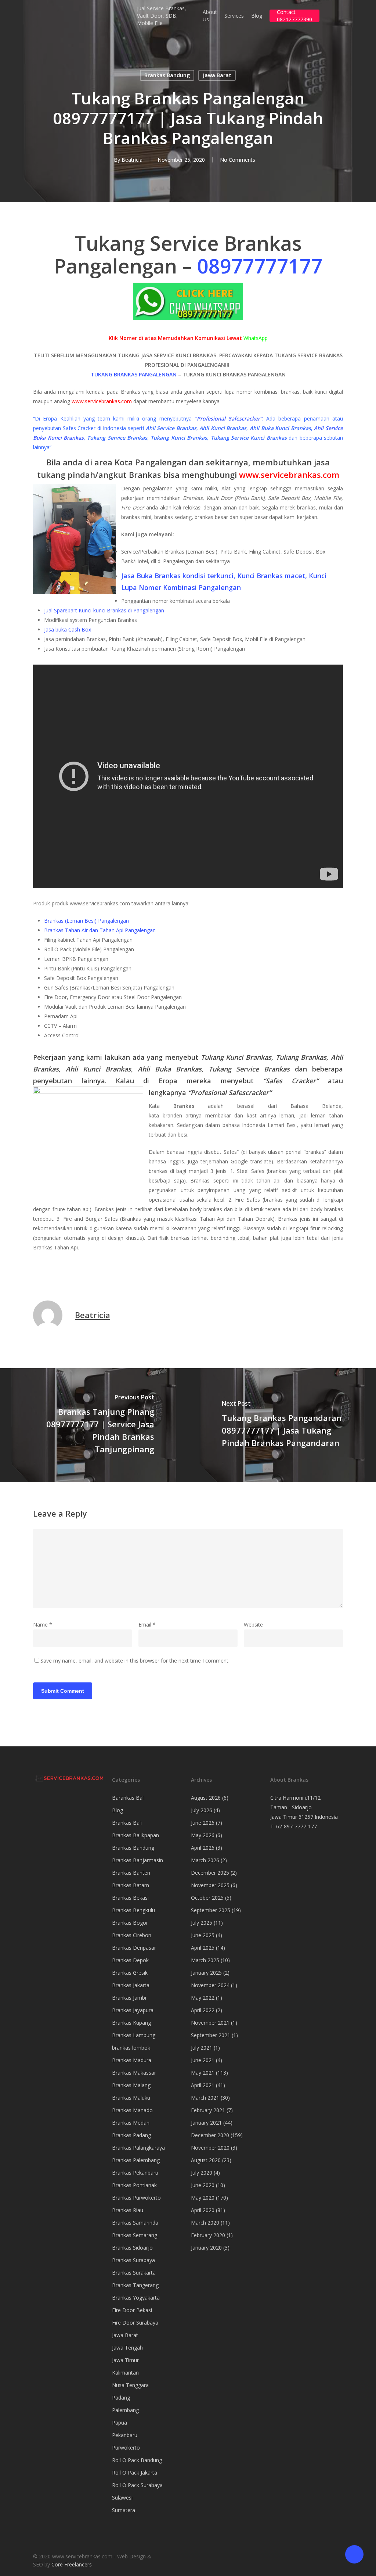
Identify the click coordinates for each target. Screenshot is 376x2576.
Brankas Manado (132, 2110)
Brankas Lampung (134, 2035)
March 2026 (205, 1860)
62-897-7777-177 (297, 1826)
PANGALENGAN (158, 374)
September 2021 (211, 2035)
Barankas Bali (128, 1798)
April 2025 (203, 1948)
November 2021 (210, 2023)
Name (43, 1625)
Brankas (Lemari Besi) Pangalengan (86, 921)
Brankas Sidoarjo (132, 2248)
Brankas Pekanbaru (135, 2173)
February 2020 (208, 2235)
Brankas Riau (128, 2210)
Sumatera (124, 2510)
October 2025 (207, 1898)
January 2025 (206, 1973)
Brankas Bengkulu (133, 1910)
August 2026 (206, 1798)
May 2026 (203, 1835)
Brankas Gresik (130, 1973)
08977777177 (260, 266)
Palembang (125, 2410)
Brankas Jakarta (131, 1985)
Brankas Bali (127, 1823)
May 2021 (203, 2073)
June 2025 (203, 1935)
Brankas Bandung (167, 75)
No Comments (238, 160)
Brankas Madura (132, 2060)
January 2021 (206, 2123)
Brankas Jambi (129, 1998)
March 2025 (205, 1960)
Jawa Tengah (127, 2348)
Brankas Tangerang (135, 2285)
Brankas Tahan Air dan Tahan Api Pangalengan (100, 930)
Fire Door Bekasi (132, 2310)
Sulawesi (122, 2498)
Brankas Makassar (134, 2073)
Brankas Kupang (131, 2023)
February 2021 (208, 2110)
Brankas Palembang (136, 2160)
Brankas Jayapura (133, 2010)
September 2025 (211, 1910)
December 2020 (210, 2135)
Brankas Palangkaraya (138, 2148)
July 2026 (202, 1810)
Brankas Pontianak (134, 2185)
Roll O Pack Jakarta (135, 2473)
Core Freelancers (72, 2564)
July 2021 (202, 2048)
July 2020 (202, 2173)
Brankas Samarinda (135, 2223)
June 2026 (203, 1823)
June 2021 (203, 2060)
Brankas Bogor (130, 1923)
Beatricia (132, 160)
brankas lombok (131, 2048)
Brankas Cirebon (132, 1935)
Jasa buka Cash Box (68, 629)
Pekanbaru (125, 2435)
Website (253, 1625)
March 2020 (205, 2223)
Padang (121, 2398)
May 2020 (203, 2198)
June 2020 (203, 2185)
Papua (120, 2423)
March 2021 (205, 2098)
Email (147, 1625)
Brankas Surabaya (133, 2260)
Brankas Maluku (131, 2098)
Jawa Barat (217, 75)
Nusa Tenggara (130, 2385)
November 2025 (210, 1885)
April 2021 (203, 2085)
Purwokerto (126, 2448)
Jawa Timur (125, 2360)
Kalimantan (125, 2373)
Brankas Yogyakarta (136, 2298)
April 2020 (203, 2210)
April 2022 (203, 2010)
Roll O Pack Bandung (137, 2460)
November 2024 (210, 1985)
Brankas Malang (131, 2085)
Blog (117, 1810)
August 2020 (206, 2160)
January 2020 (206, 2248)
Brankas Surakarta (134, 2273)
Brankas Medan (131, 2123)
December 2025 (210, 1873)
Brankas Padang (131, 2135)
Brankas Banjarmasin (138, 1860)
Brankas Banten (131, 1873)
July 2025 (202, 1923)
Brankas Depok (130, 1960)
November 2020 (210, 2148)
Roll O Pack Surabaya (137, 2485)
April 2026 (203, 1848)
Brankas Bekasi (130, 1898)
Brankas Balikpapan (135, 1835)
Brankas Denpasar (134, 1948)
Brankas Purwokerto (136, 2198)
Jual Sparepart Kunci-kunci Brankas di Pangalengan (104, 610)
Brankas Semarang (135, 2235)
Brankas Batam (131, 1885)
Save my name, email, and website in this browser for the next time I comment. (135, 1661)
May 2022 (203, 1998)
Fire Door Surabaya (135, 2323)
